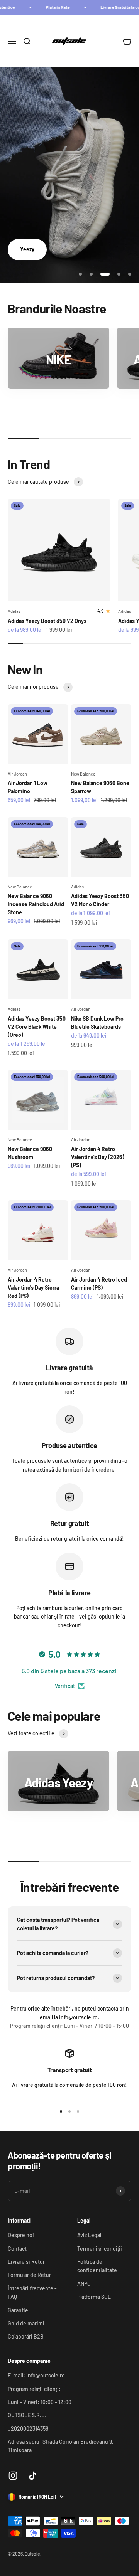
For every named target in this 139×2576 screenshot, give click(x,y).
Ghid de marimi (26, 2323)
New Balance (83, 774)
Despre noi (21, 2235)
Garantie (18, 2310)
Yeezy (27, 249)
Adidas (14, 611)
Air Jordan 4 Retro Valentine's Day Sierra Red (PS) (33, 1288)
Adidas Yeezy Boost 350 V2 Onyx (47, 621)
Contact (17, 2249)
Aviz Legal (89, 2235)
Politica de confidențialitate (97, 2266)
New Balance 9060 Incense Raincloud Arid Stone (36, 904)
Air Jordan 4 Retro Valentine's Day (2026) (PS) (98, 1157)
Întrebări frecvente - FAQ (32, 2292)
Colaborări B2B (26, 2336)
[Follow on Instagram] (13, 2476)
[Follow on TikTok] (33, 2476)
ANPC (84, 2284)
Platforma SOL (94, 2297)
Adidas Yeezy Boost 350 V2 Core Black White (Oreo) (37, 1027)
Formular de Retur (29, 2275)
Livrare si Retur (26, 2262)
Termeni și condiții (100, 2249)
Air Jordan (17, 774)
